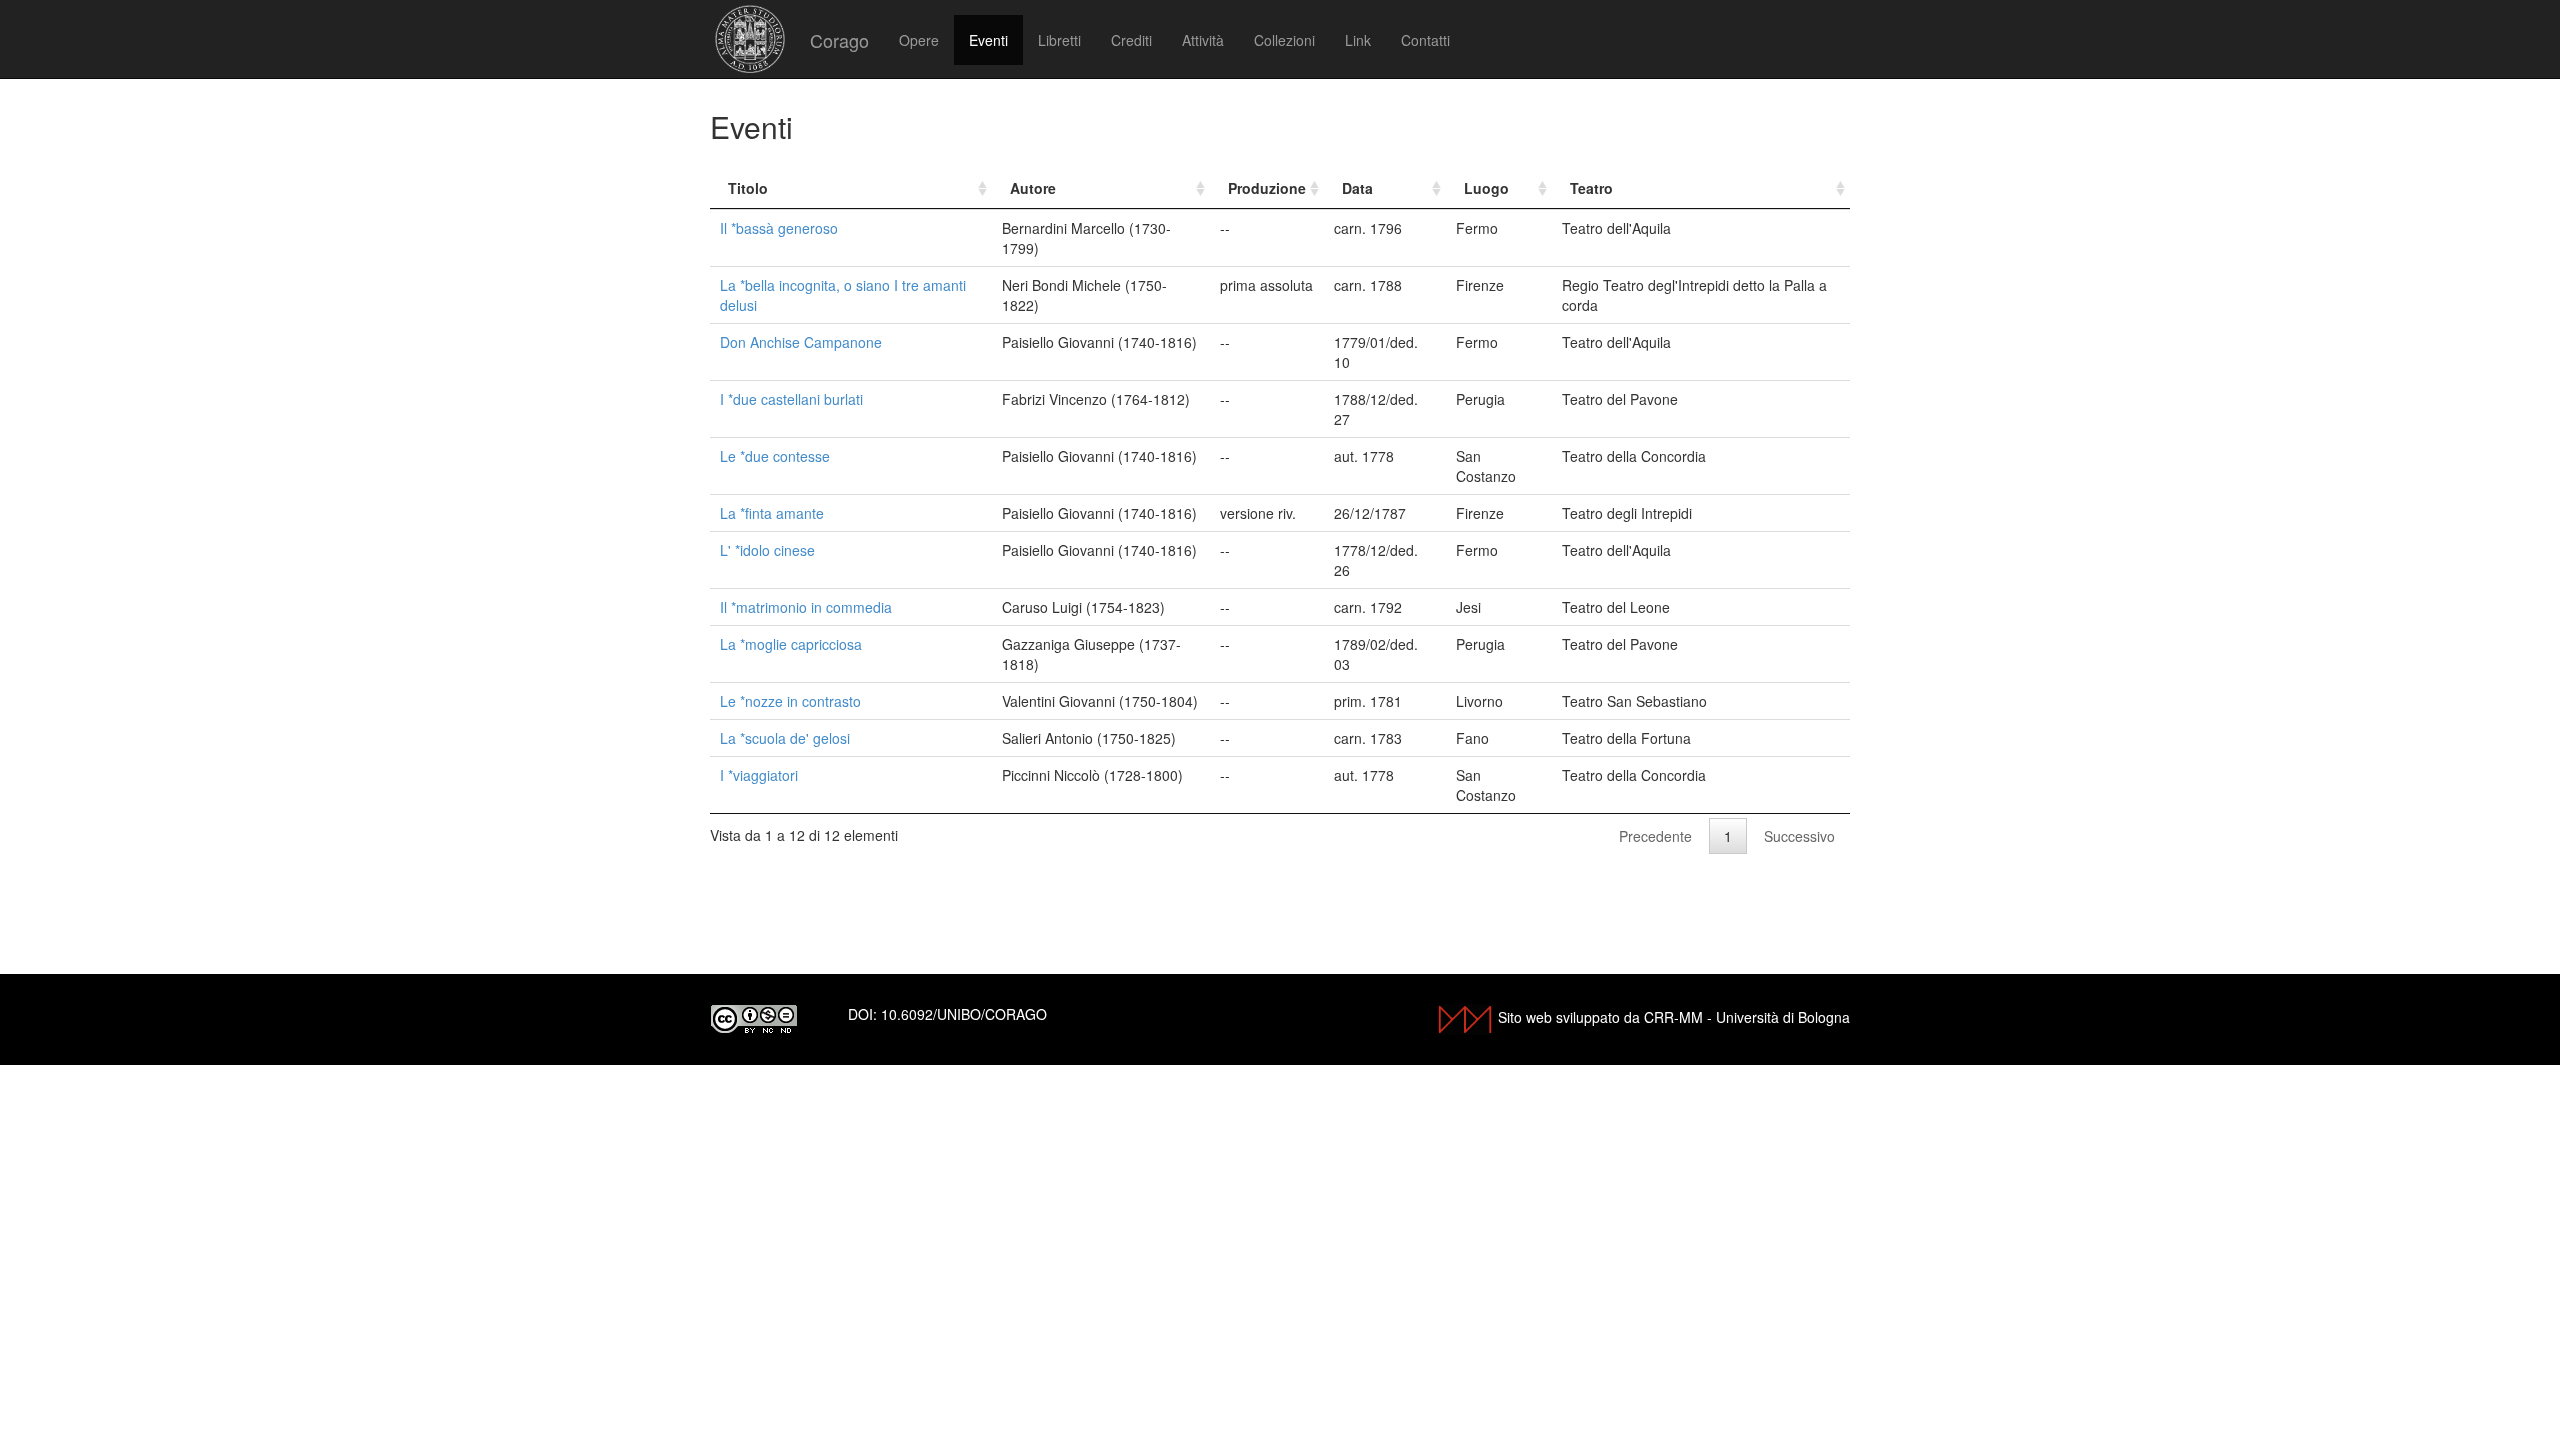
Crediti (1131, 40)
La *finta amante (772, 513)
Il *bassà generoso (779, 228)
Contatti (1425, 40)
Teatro (1591, 188)
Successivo (1799, 836)
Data (1357, 188)
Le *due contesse (775, 456)
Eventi (988, 40)
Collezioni (1284, 40)
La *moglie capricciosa (791, 644)
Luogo (1486, 188)
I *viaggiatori (759, 775)
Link (1358, 40)
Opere (919, 40)
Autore (1033, 188)
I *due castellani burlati (791, 399)
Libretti (1059, 40)
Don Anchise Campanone (801, 342)
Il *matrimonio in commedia (806, 607)
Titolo (748, 188)
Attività (1203, 40)
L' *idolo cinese (767, 550)
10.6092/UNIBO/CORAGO (964, 1014)
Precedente (1655, 836)
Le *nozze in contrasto (790, 701)
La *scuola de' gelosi (785, 738)
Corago (839, 40)
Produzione (1267, 188)
